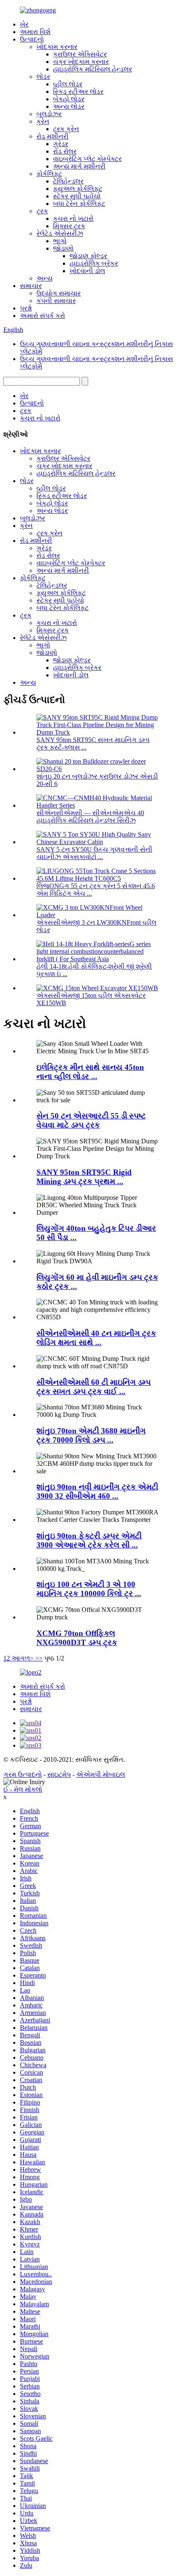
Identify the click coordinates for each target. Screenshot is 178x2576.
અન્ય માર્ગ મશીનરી (79, 166)
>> (39, 1658)
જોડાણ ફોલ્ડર (88, 256)
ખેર (24, 24)
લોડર (43, 77)
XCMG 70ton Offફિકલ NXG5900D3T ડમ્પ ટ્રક (77, 1638)
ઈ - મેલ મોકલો (23, 1789)
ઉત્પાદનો (32, 39)
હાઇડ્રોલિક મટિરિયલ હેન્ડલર (93, 69)
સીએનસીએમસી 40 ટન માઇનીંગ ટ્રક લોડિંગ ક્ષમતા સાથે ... (96, 1338)
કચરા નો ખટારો (73, 219)
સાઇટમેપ (59, 1774)
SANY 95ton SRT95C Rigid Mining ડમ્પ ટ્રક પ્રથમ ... (84, 1177)
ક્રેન (43, 121)
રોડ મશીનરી (53, 136)
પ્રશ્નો (26, 308)
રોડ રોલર (65, 151)
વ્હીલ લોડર (68, 84)
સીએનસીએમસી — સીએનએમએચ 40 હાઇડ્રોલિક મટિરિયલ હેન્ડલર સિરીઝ (90, 817)
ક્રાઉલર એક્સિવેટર (80, 54)
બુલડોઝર (49, 114)
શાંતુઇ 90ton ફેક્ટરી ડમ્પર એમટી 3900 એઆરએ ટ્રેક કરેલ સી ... (89, 1540)
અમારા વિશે (35, 32)
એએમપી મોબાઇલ (101, 1774)
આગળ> (23, 1658)
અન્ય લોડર (69, 106)
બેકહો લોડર (69, 99)
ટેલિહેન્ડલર (68, 181)
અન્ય (44, 278)
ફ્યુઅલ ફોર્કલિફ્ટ (78, 189)
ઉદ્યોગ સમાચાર (59, 293)
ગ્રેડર (61, 144)
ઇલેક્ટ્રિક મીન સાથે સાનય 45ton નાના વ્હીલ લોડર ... (90, 1072)
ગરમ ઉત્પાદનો (23, 1774)
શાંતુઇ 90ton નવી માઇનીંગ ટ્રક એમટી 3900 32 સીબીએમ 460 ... (97, 1491)
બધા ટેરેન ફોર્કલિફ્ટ (79, 204)
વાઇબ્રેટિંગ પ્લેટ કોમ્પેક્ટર (87, 159)
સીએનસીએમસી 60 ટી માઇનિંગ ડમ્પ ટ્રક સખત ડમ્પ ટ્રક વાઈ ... (94, 1387)
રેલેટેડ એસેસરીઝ (60, 233)
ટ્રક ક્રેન (66, 129)
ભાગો (60, 241)
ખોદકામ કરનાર (57, 47)
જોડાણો (63, 248)
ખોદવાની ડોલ (87, 271)
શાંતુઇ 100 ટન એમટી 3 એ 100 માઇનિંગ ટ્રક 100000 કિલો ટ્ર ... (89, 1589)
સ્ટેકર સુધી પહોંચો (77, 196)
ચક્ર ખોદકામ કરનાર (81, 62)
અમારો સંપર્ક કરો (42, 316)
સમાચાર (31, 286)
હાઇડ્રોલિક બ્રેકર (94, 263)
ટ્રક (42, 211)
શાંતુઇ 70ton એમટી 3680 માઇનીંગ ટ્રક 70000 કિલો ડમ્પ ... (91, 1435)
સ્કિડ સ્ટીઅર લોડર (78, 92)
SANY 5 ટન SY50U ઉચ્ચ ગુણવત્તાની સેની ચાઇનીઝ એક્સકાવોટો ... (94, 853)
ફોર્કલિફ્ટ (49, 174)
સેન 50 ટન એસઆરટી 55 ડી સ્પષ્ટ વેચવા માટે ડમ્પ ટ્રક (91, 1120)
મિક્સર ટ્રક (69, 226)
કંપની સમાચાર (56, 301)
